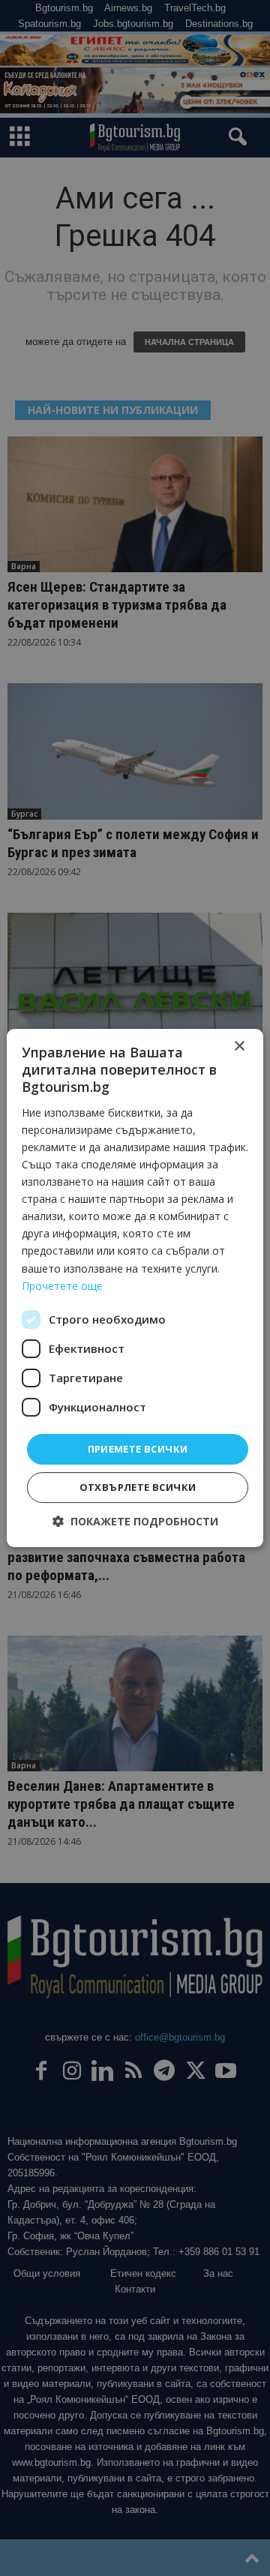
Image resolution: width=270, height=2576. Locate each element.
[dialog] (135, 1288)
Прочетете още (62, 1286)
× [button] (239, 1047)
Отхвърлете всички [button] (138, 1487)
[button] (135, 1521)
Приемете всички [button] (138, 1449)
